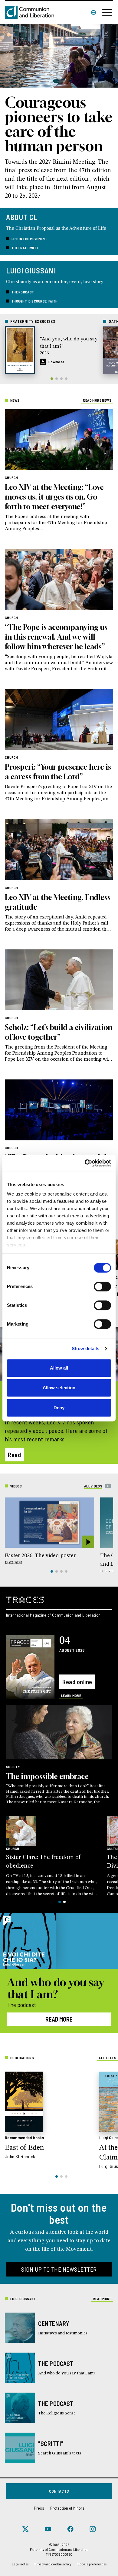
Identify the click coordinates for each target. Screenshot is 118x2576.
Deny (59, 1408)
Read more (59, 2019)
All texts (107, 2058)
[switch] (102, 1286)
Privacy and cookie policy (53, 2564)
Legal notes (20, 2564)
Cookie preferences (92, 2564)
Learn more (71, 1695)
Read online (77, 1682)
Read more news (97, 400)
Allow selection (59, 1388)
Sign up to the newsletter (59, 2269)
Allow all (59, 1368)
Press (39, 2508)
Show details (85, 1348)
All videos (93, 1486)
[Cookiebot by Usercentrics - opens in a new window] (85, 1163)
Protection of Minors (67, 2508)
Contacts (59, 2491)
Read (14, 1455)
